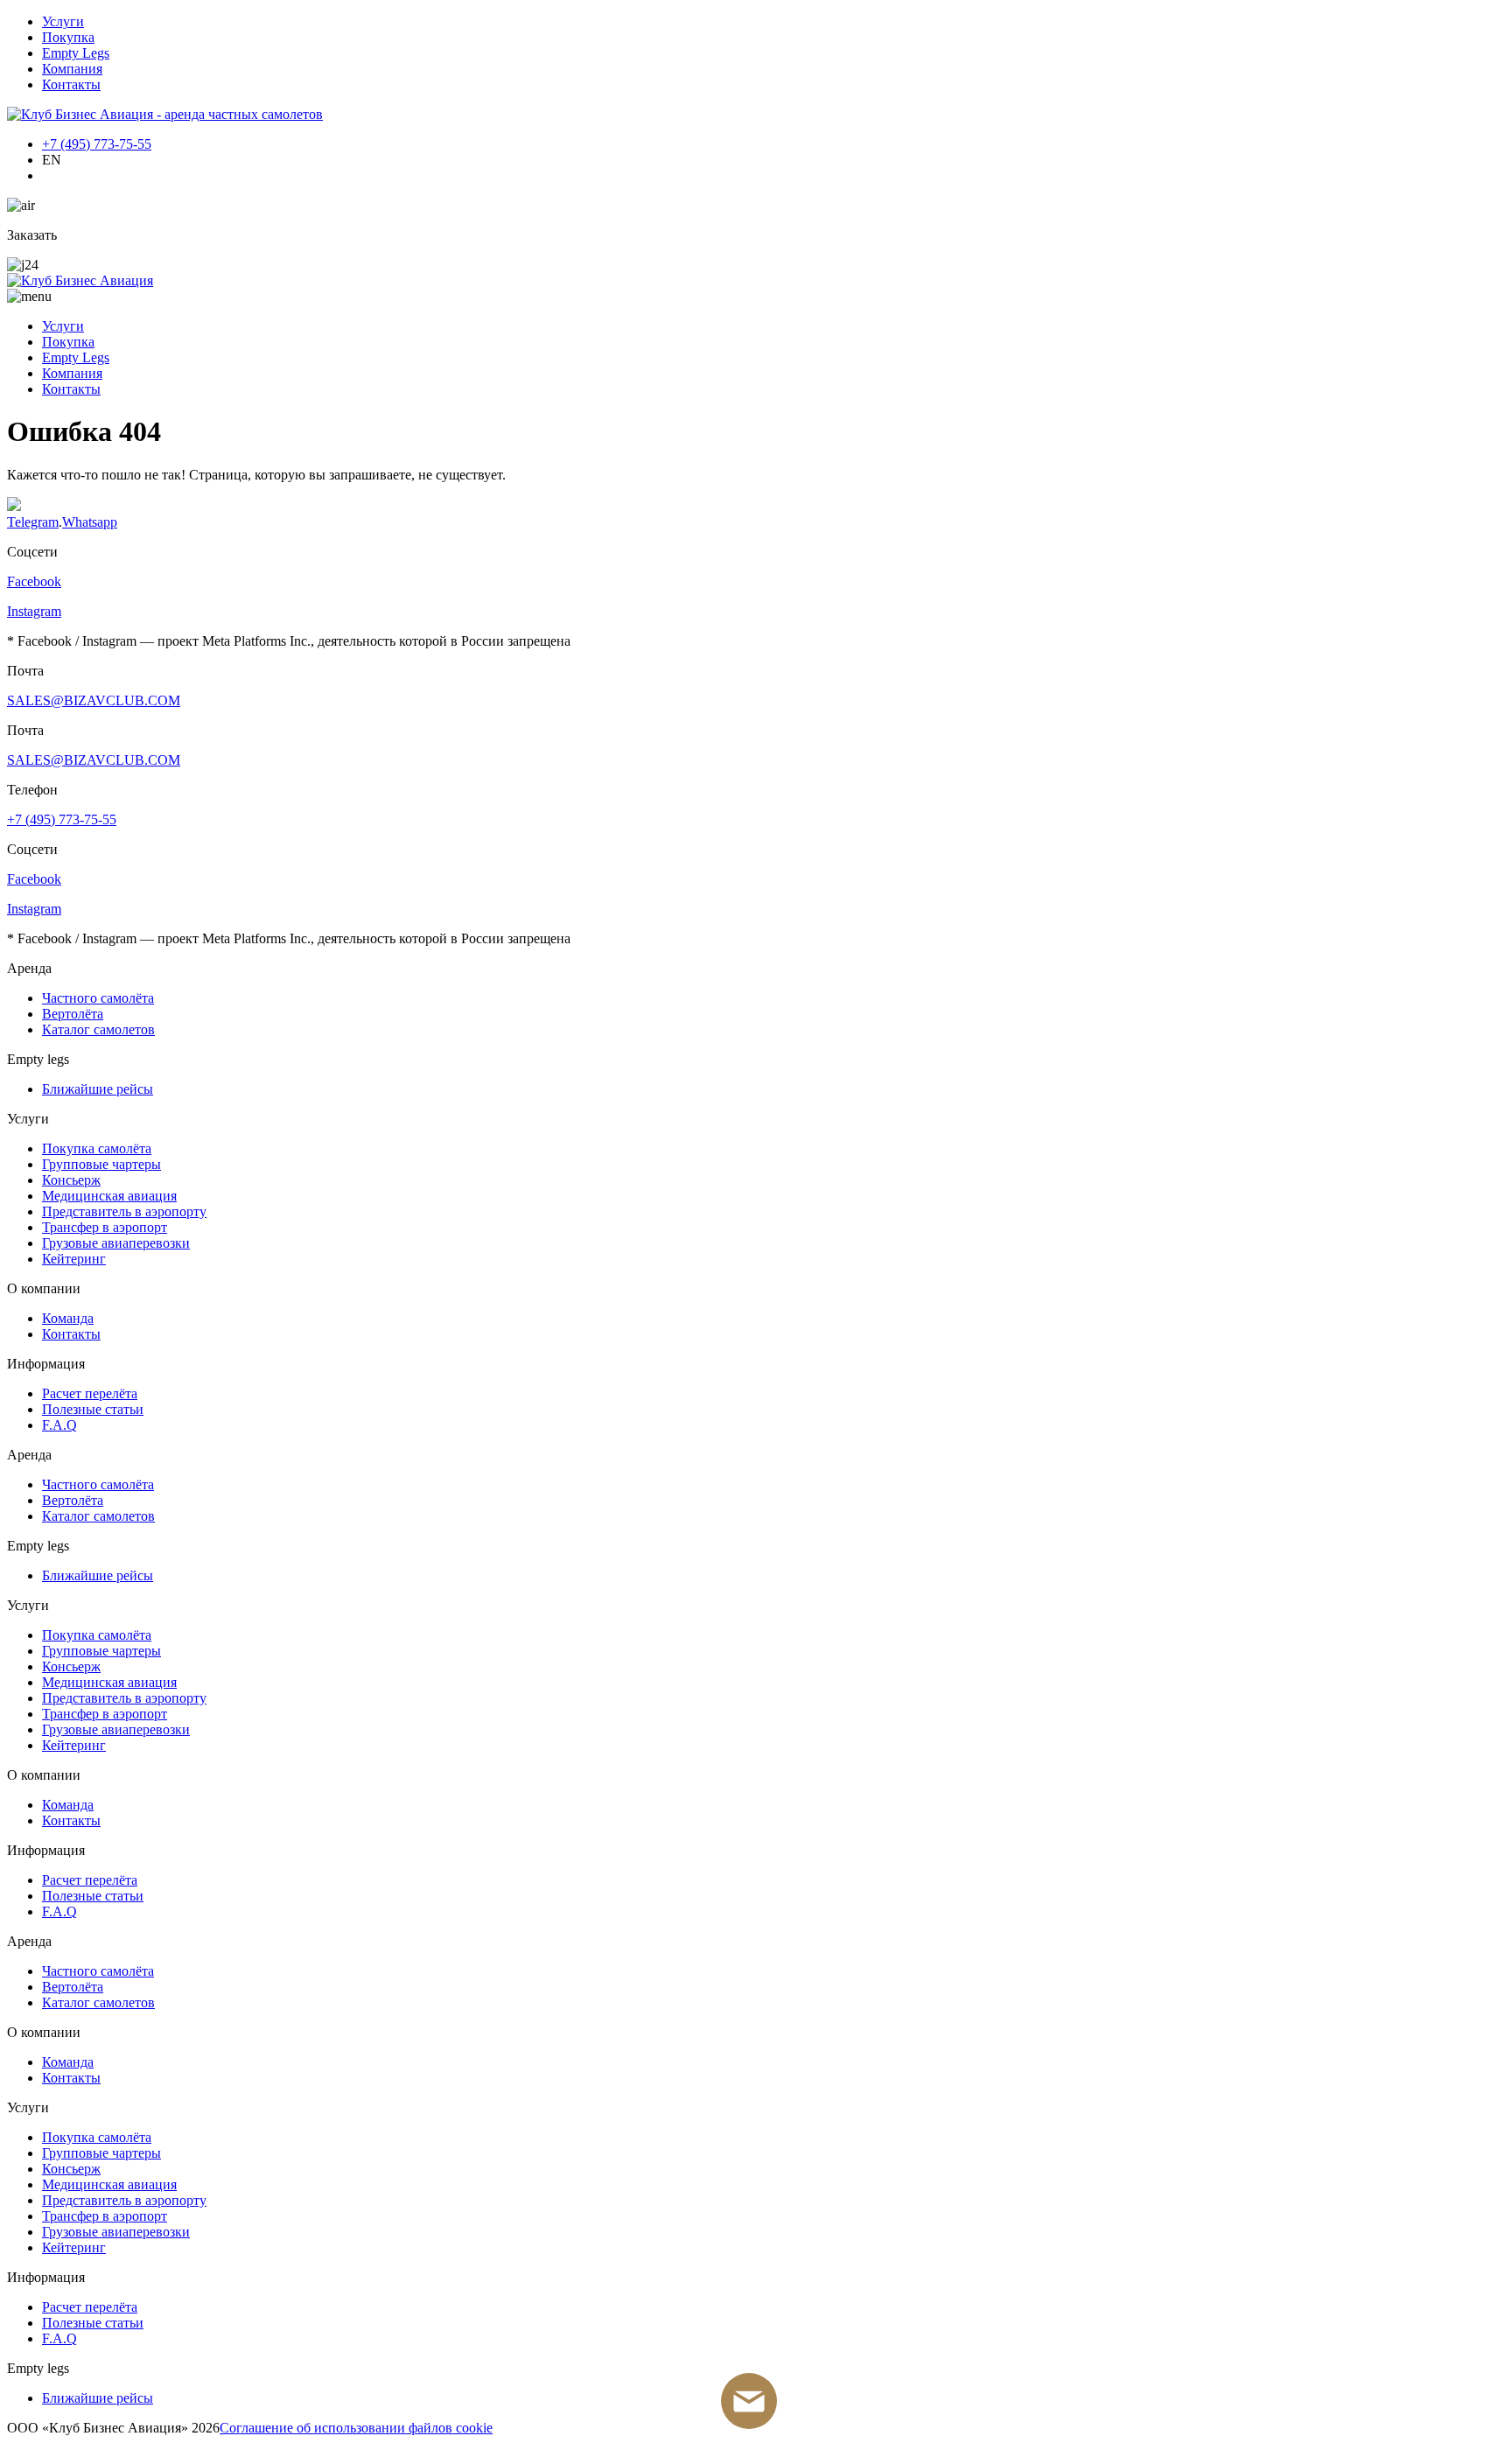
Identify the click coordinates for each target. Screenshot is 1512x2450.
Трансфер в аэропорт (105, 1227)
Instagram (34, 611)
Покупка (68, 37)
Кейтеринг (74, 1259)
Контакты (71, 84)
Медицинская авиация (109, 1196)
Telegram (33, 522)
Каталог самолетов (98, 1029)
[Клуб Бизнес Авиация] (165, 114)
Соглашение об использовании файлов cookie (356, 2428)
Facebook (34, 581)
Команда (68, 1318)
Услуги (63, 21)
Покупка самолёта (97, 1148)
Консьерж (71, 1180)
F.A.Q (59, 1425)
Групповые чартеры (101, 1164)
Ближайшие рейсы (98, 1089)
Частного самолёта (98, 998)
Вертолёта (73, 1014)
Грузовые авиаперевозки (116, 1243)
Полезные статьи (93, 1409)
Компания (72, 69)
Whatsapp (90, 522)
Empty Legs (76, 53)
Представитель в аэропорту (124, 1211)
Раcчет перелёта (90, 1393)
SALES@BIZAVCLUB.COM (94, 700)
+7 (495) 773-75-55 (97, 144)
